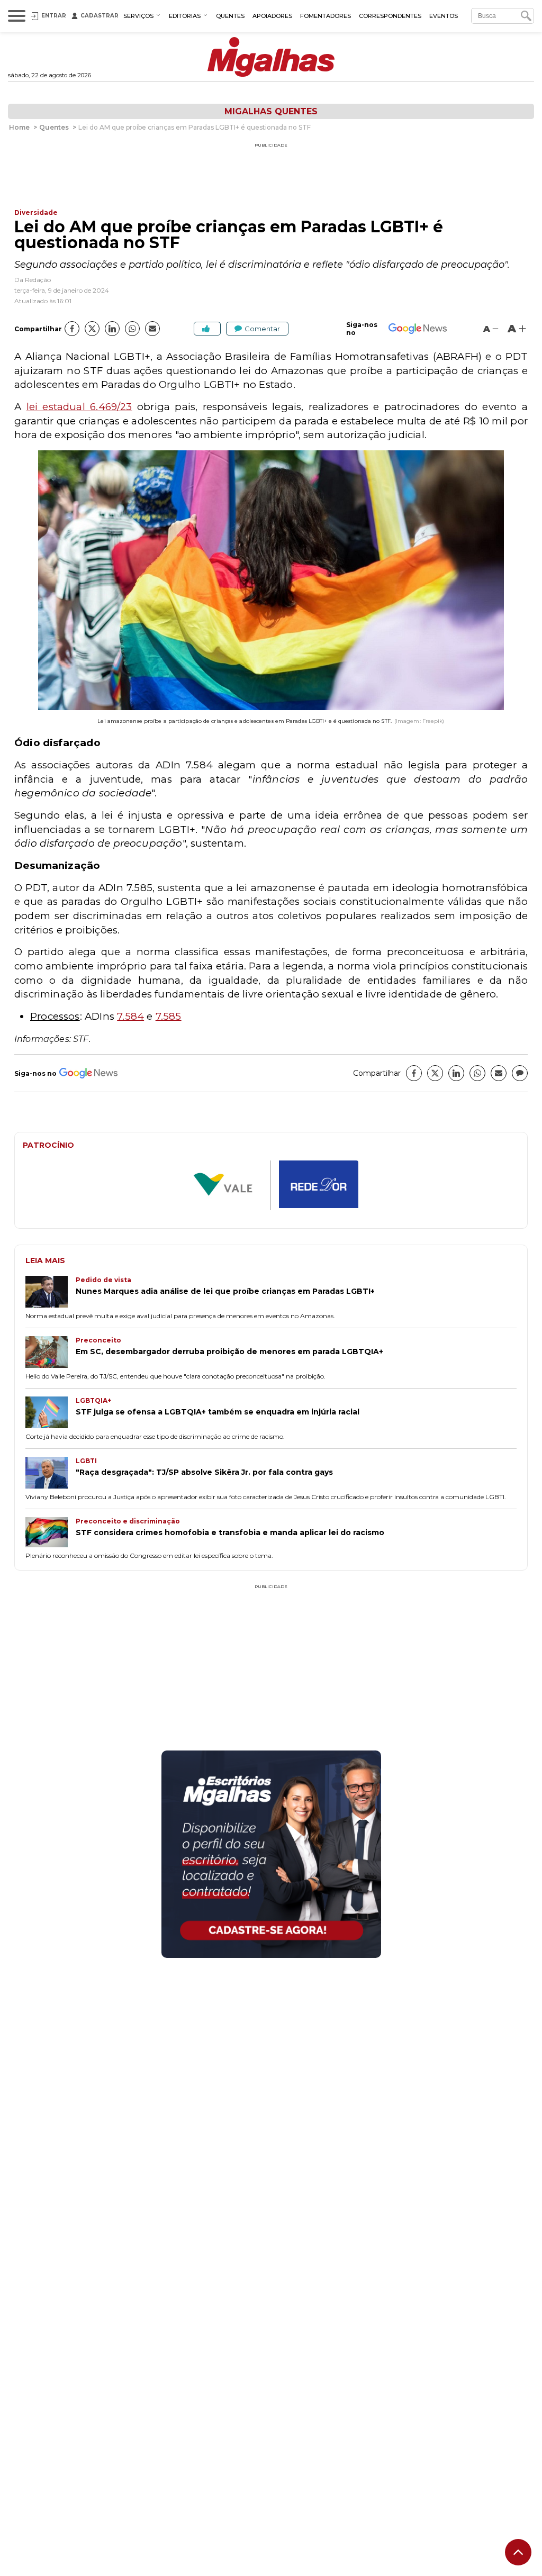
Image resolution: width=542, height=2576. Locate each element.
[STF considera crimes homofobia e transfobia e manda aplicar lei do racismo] (51, 1533)
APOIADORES (272, 16)
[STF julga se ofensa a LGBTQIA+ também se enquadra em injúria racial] (51, 1413)
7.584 (130, 1016)
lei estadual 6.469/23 (79, 407)
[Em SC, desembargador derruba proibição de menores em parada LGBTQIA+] (51, 1353)
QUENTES (230, 16)
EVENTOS (444, 16)
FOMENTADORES (326, 16)
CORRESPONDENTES (390, 16)
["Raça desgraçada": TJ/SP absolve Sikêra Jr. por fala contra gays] (51, 1474)
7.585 (169, 1016)
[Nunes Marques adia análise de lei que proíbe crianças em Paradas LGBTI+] (51, 1293)
